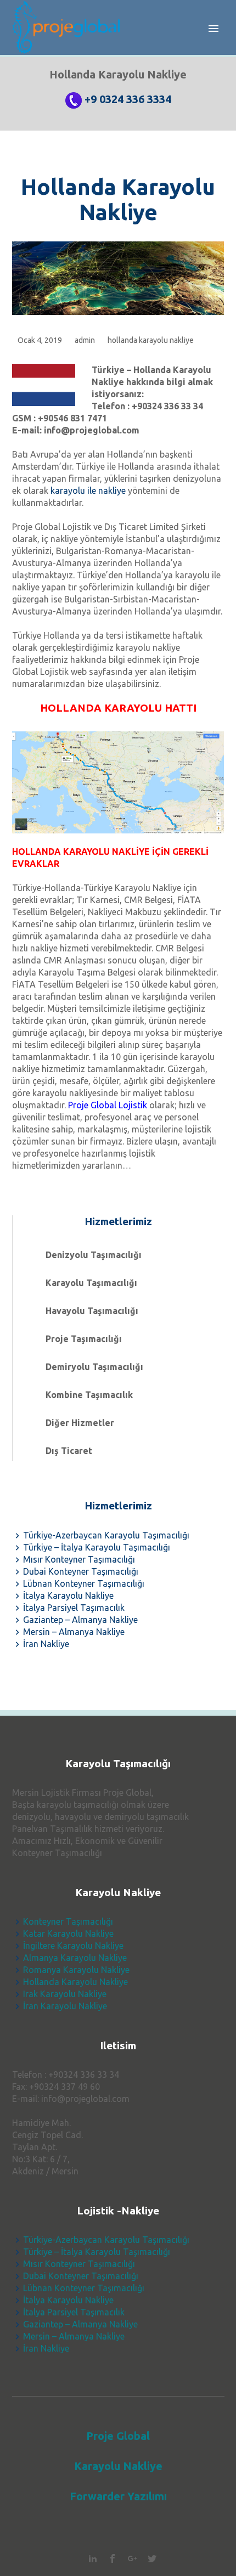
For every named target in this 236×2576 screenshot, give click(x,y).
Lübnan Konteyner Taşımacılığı (84, 1583)
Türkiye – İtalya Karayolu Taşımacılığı (97, 1547)
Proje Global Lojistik (108, 1105)
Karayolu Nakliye (118, 2466)
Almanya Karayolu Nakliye (75, 1958)
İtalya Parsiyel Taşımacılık (74, 1608)
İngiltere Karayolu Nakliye (73, 1946)
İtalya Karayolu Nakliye (68, 1596)
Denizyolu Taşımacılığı (94, 1255)
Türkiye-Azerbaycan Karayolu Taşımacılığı (106, 1535)
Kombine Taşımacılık (89, 1395)
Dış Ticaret (69, 1451)
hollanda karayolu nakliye (151, 340)
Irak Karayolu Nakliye (65, 1994)
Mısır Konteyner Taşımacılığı (79, 1559)
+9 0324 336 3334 (128, 99)
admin (85, 340)
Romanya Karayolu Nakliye (76, 1970)
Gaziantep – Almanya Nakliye (80, 1620)
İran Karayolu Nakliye (65, 2006)
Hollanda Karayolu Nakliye (118, 199)
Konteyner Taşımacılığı (68, 1921)
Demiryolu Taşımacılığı (94, 1367)
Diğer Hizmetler (80, 1423)
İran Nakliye (46, 1644)
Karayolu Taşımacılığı (91, 1283)
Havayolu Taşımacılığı (92, 1311)
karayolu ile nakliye (88, 491)
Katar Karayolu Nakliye (68, 1934)
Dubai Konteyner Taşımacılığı (81, 1571)
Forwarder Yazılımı (118, 2496)
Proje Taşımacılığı (84, 1339)
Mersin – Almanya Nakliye (74, 1632)
